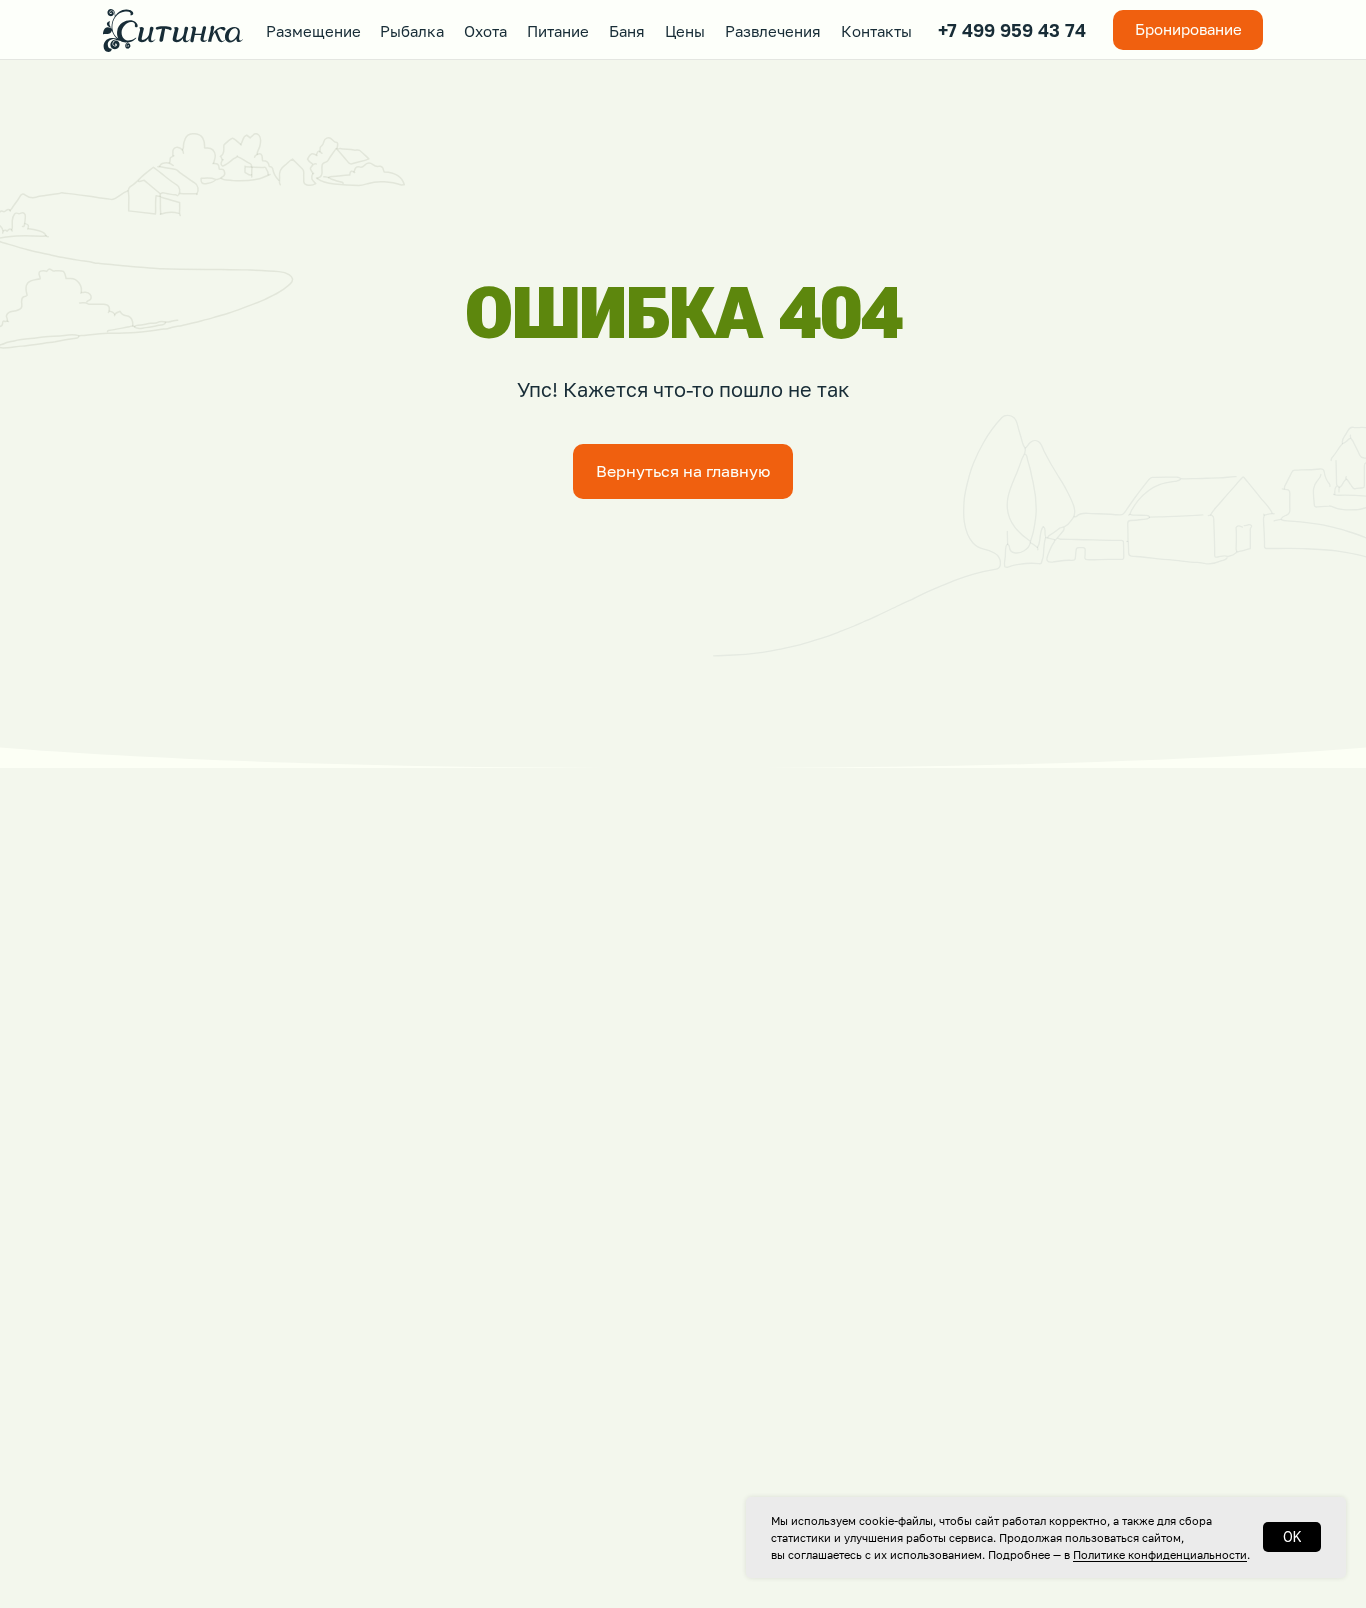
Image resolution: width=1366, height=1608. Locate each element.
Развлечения (773, 31)
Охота (485, 31)
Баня (627, 31)
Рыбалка (412, 31)
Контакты (876, 31)
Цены (685, 31)
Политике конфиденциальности (1160, 1554)
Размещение (313, 31)
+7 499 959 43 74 (1012, 30)
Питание (558, 31)
